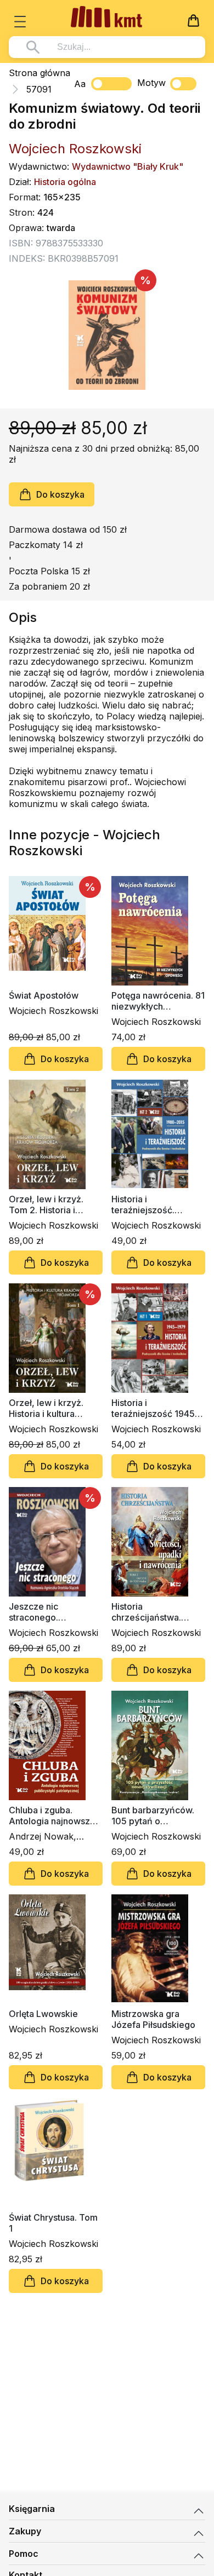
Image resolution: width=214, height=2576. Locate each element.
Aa (80, 84)
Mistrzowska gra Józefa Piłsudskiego (153, 2019)
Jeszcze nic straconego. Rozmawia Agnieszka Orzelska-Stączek (53, 1612)
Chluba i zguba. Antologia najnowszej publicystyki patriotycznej (53, 1816)
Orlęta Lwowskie (43, 2014)
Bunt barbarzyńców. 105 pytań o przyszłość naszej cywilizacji (153, 1816)
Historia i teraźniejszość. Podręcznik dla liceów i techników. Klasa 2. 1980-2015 (157, 1205)
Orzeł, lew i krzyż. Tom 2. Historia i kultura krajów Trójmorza (46, 1205)
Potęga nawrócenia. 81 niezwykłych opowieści (158, 1001)
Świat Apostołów (44, 995)
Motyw (151, 83)
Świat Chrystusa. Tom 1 (53, 2223)
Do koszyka (60, 494)
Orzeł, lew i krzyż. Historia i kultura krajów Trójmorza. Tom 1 (46, 1408)
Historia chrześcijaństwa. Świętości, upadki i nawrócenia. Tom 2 (151, 1612)
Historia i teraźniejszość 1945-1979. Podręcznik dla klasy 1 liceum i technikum (155, 1408)
